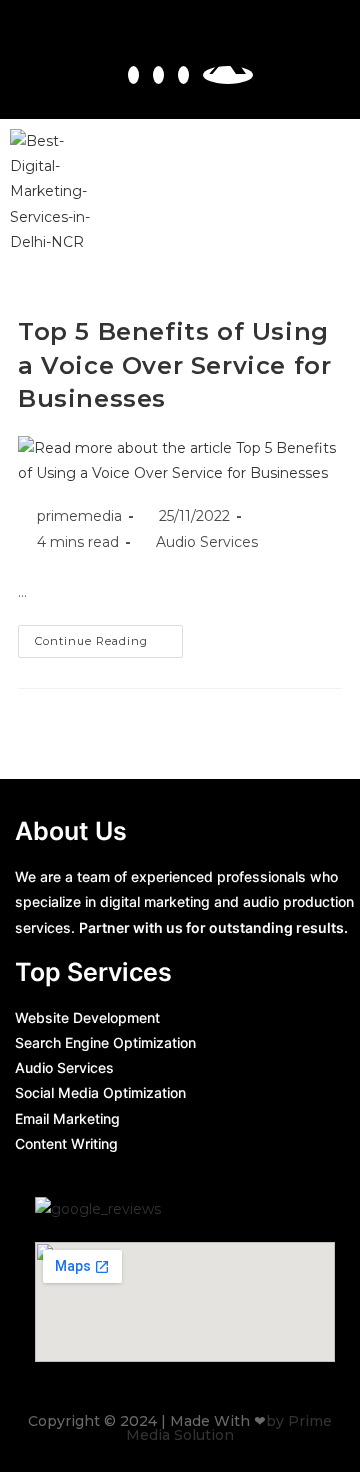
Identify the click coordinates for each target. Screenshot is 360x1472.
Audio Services (207, 542)
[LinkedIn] (183, 75)
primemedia (79, 516)
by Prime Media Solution (229, 1428)
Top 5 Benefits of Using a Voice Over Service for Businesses (174, 365)
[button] (327, 192)
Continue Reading (109, 636)
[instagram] (158, 75)
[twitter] (228, 75)
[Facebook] (133, 75)
